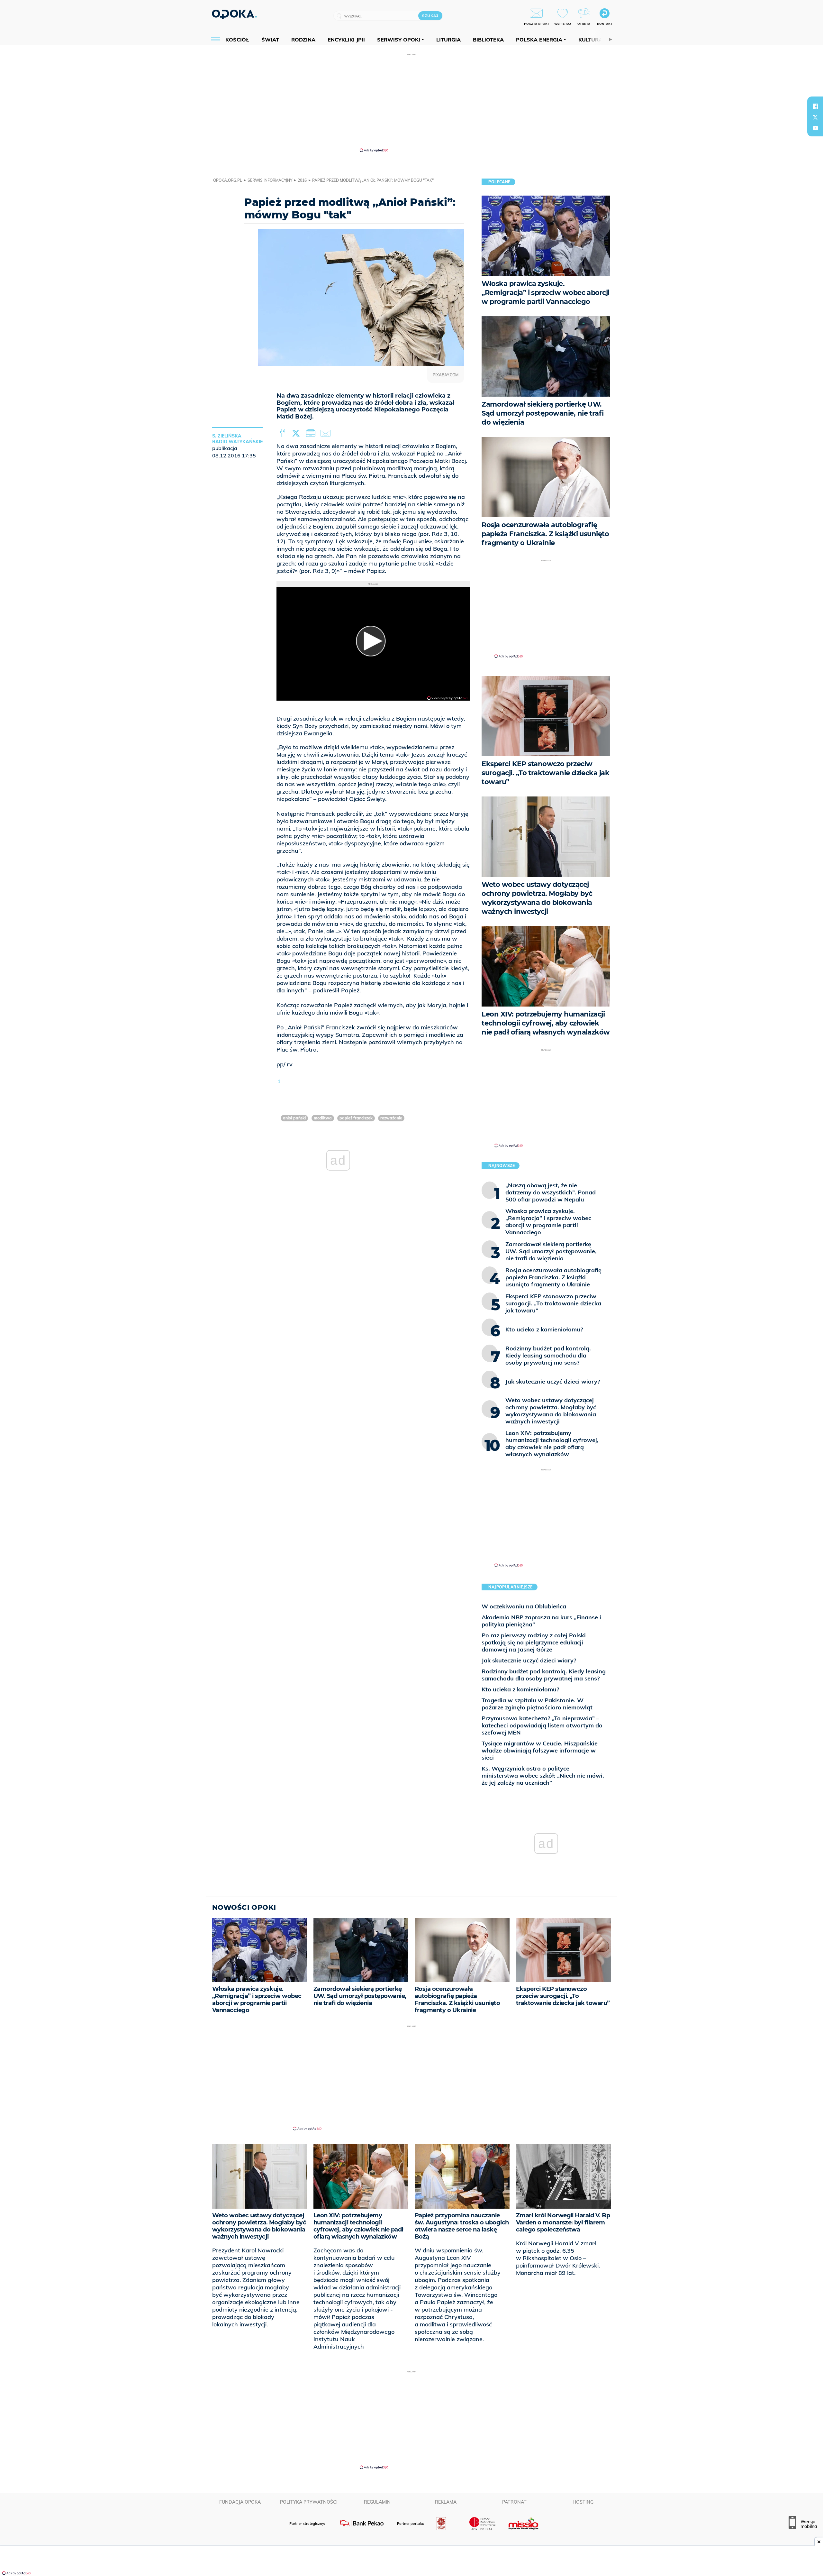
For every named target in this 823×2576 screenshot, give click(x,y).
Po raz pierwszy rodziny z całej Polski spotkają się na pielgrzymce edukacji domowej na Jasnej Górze (534, 1642)
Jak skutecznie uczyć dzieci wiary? (529, 1660)
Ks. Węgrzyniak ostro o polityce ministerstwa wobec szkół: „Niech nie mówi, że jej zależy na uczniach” (543, 1776)
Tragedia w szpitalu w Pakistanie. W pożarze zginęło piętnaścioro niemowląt (537, 1704)
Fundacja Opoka (240, 2502)
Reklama (446, 2502)
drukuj (312, 433)
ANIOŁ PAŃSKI (294, 1118)
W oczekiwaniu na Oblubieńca (524, 1606)
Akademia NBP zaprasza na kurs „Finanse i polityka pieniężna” (541, 1621)
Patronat (514, 2502)
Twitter (297, 433)
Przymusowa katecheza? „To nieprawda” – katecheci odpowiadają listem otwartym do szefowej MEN (542, 1725)
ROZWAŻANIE (391, 1118)
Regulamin (377, 2502)
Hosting (583, 2502)
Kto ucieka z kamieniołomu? (520, 1689)
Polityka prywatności (309, 2502)
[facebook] (815, 106)
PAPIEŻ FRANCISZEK (356, 1118)
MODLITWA (323, 1118)
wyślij (327, 433)
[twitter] (815, 117)
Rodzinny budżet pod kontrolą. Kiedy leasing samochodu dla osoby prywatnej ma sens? (544, 1675)
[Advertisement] (411, 102)
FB (283, 433)
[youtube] (815, 128)
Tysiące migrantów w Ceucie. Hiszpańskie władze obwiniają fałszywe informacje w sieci (540, 1750)
